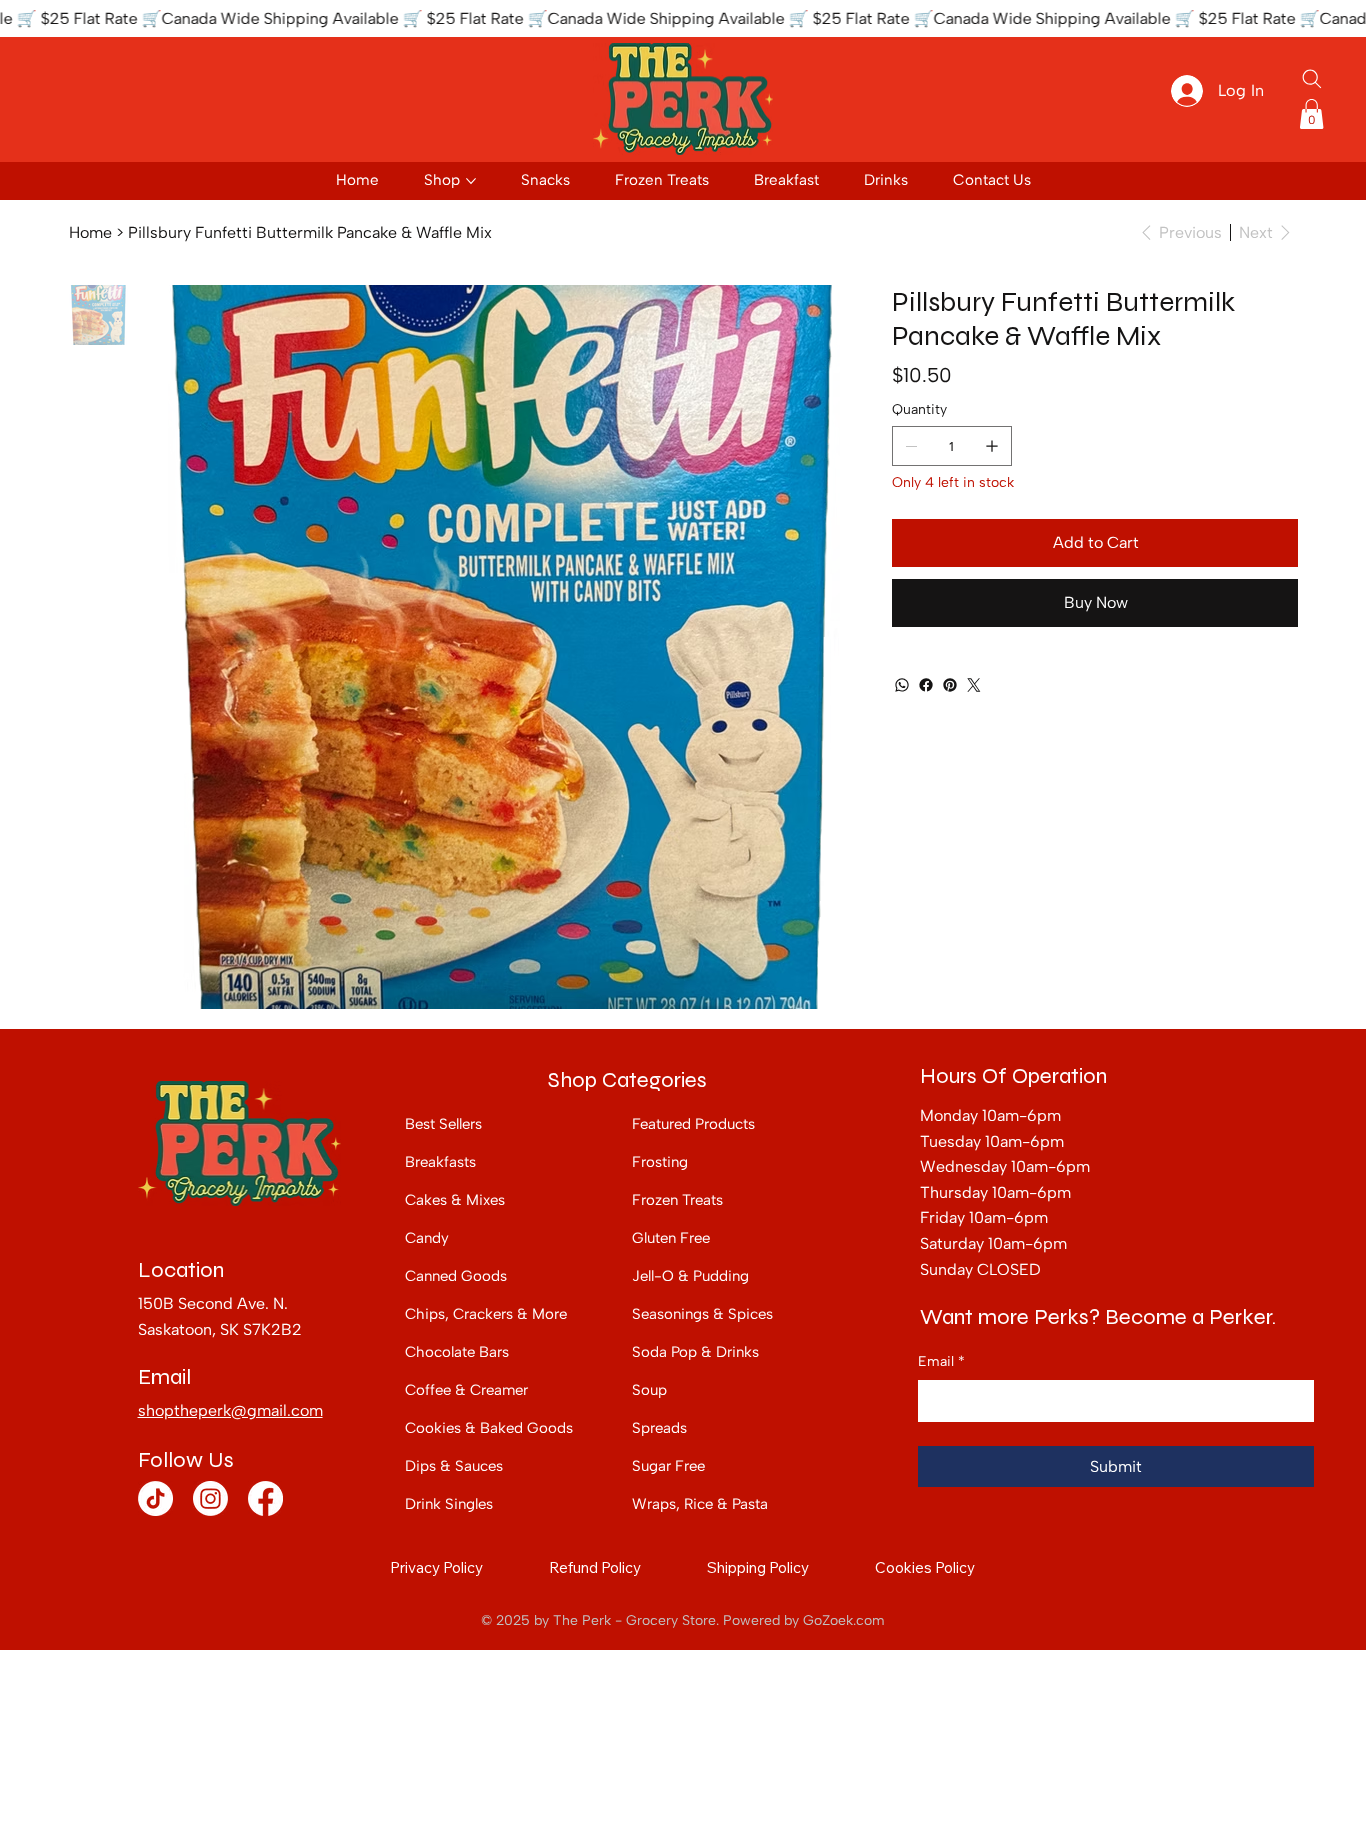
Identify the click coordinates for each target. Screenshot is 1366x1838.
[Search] (1312, 79)
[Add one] (992, 446)
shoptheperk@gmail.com (230, 1410)
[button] (1311, 114)
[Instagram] (210, 1498)
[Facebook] (926, 685)
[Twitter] (974, 685)
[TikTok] (155, 1498)
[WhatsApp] (902, 685)
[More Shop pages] (471, 181)
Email (941, 1361)
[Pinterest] (950, 685)
